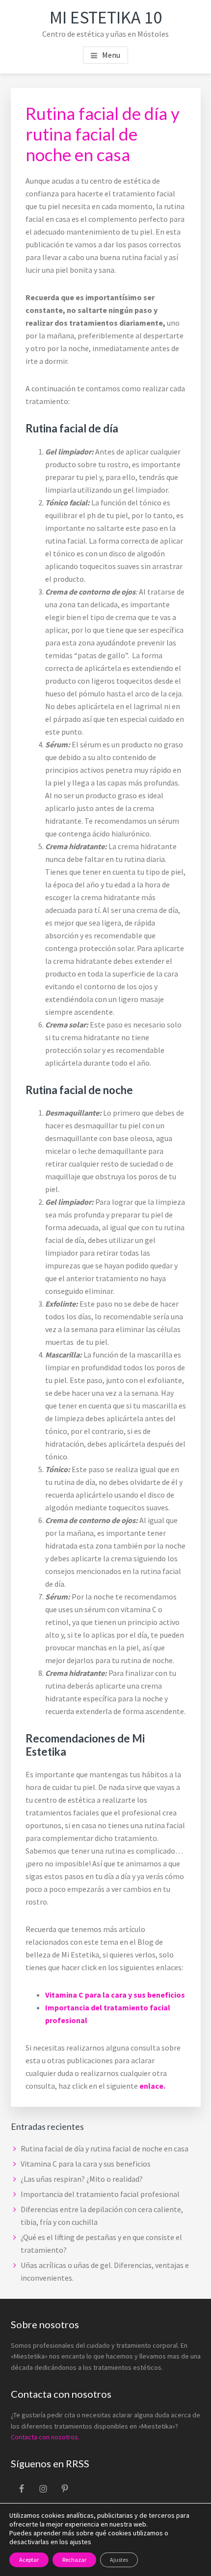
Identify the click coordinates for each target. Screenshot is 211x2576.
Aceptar (29, 2560)
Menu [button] (111, 55)
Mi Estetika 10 (106, 17)
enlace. (152, 2086)
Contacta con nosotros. (45, 2437)
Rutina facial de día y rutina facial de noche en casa (105, 2148)
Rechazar (74, 2560)
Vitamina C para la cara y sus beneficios (115, 1995)
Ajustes (119, 2560)
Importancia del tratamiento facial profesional (100, 2194)
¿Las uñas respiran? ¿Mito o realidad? (82, 2179)
